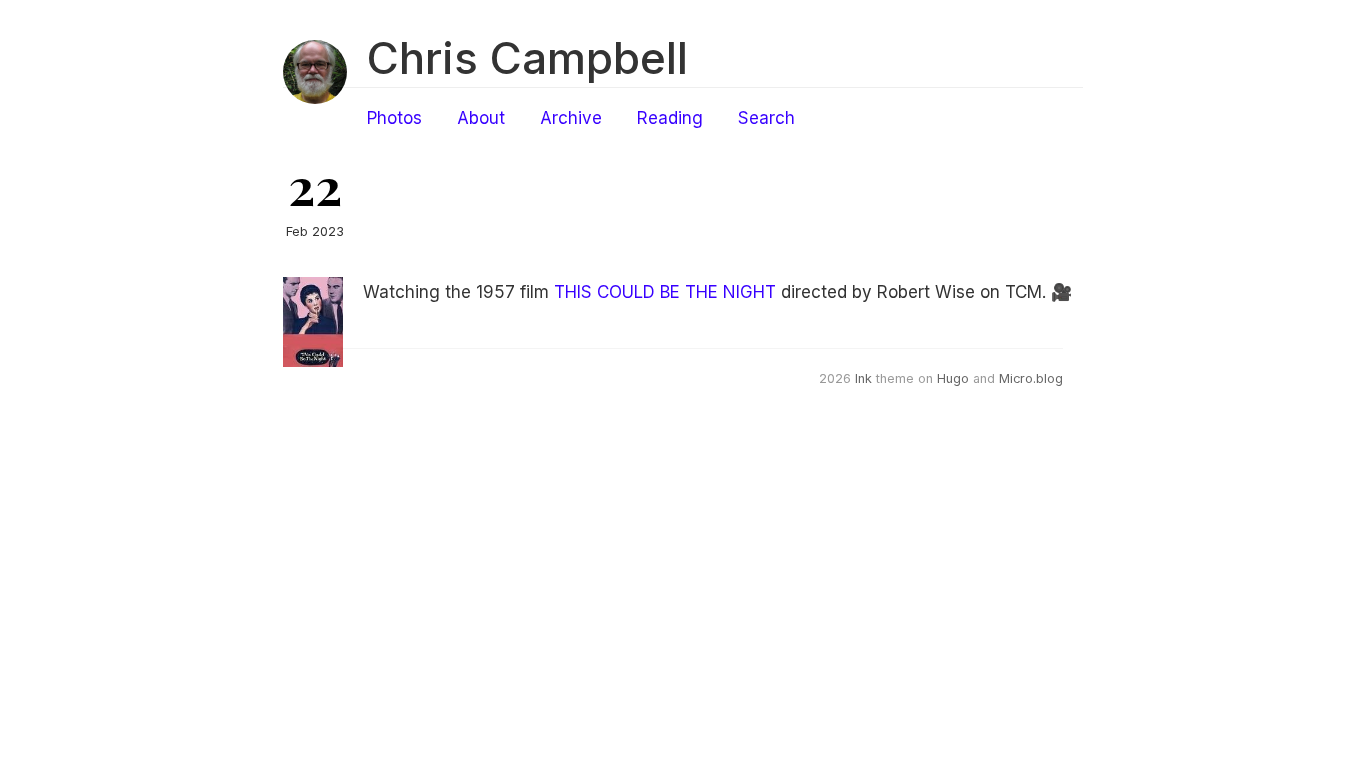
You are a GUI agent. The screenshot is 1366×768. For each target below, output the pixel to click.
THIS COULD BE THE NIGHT (665, 292)
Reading (670, 118)
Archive (571, 118)
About (481, 118)
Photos (394, 118)
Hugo (953, 378)
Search (766, 118)
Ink (863, 378)
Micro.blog (1031, 378)
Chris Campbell (527, 58)
